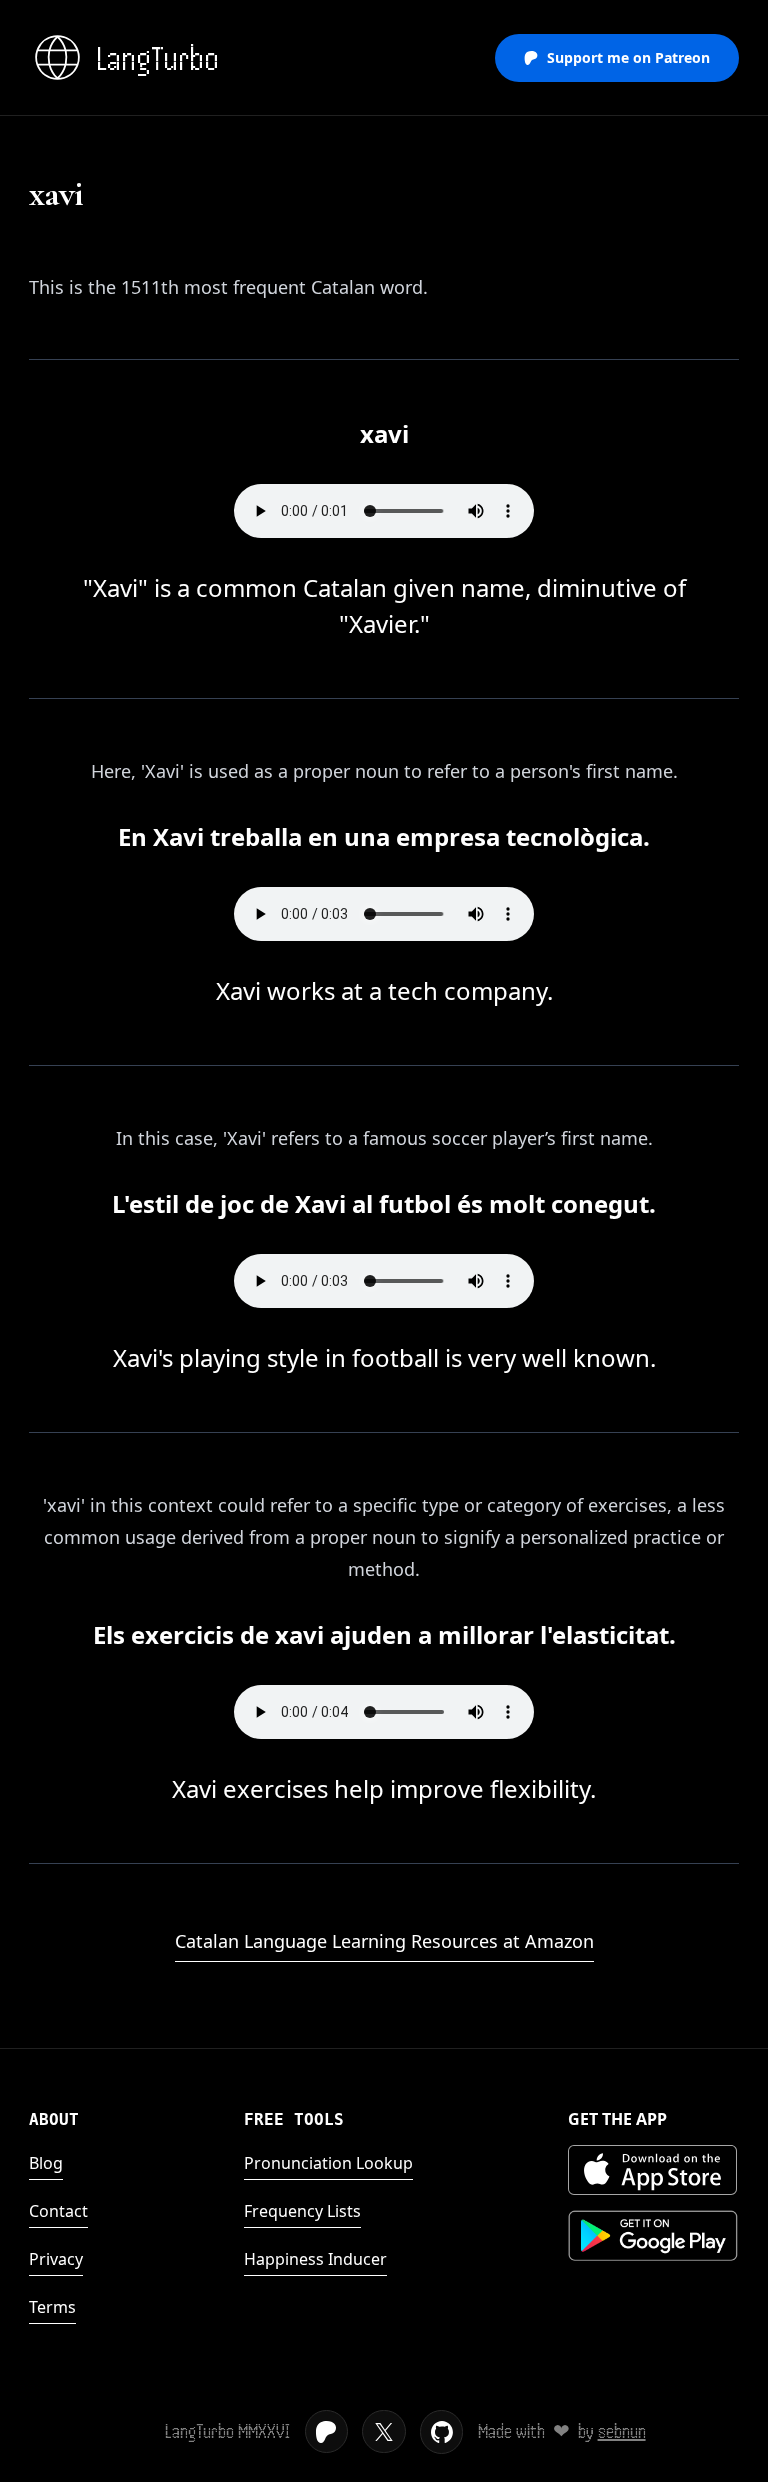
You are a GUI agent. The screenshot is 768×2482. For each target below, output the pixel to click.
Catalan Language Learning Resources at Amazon (384, 1941)
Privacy (56, 2259)
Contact (58, 2211)
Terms (52, 2307)
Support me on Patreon (628, 57)
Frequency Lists (302, 2211)
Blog (46, 2163)
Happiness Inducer (315, 2259)
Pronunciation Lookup (328, 2163)
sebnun (622, 2431)
